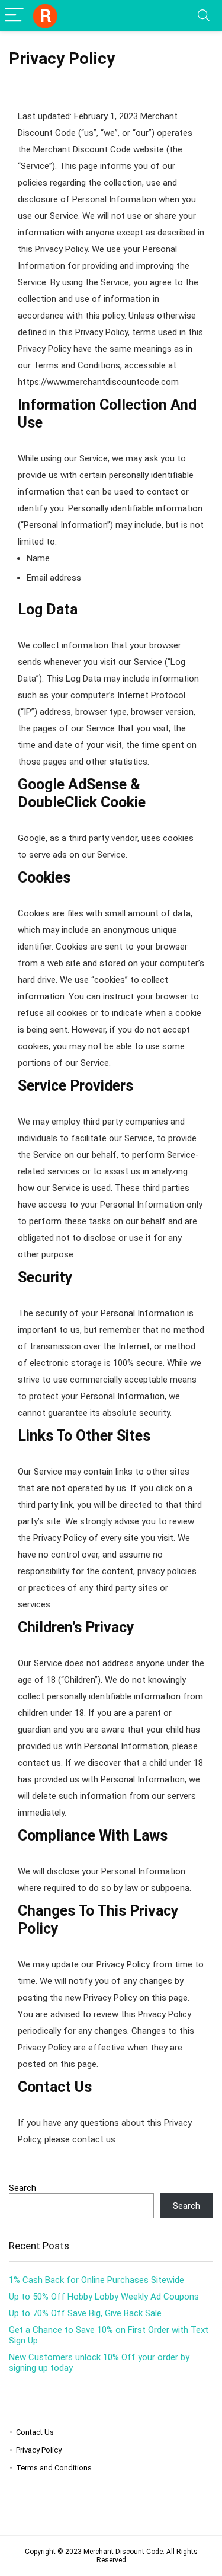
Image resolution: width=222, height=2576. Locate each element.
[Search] (204, 16)
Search (22, 2188)
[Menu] (14, 16)
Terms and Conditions (54, 2468)
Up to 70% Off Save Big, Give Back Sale (85, 2313)
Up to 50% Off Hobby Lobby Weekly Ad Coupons (104, 2297)
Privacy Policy (39, 2450)
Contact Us (35, 2432)
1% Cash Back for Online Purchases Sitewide (96, 2280)
